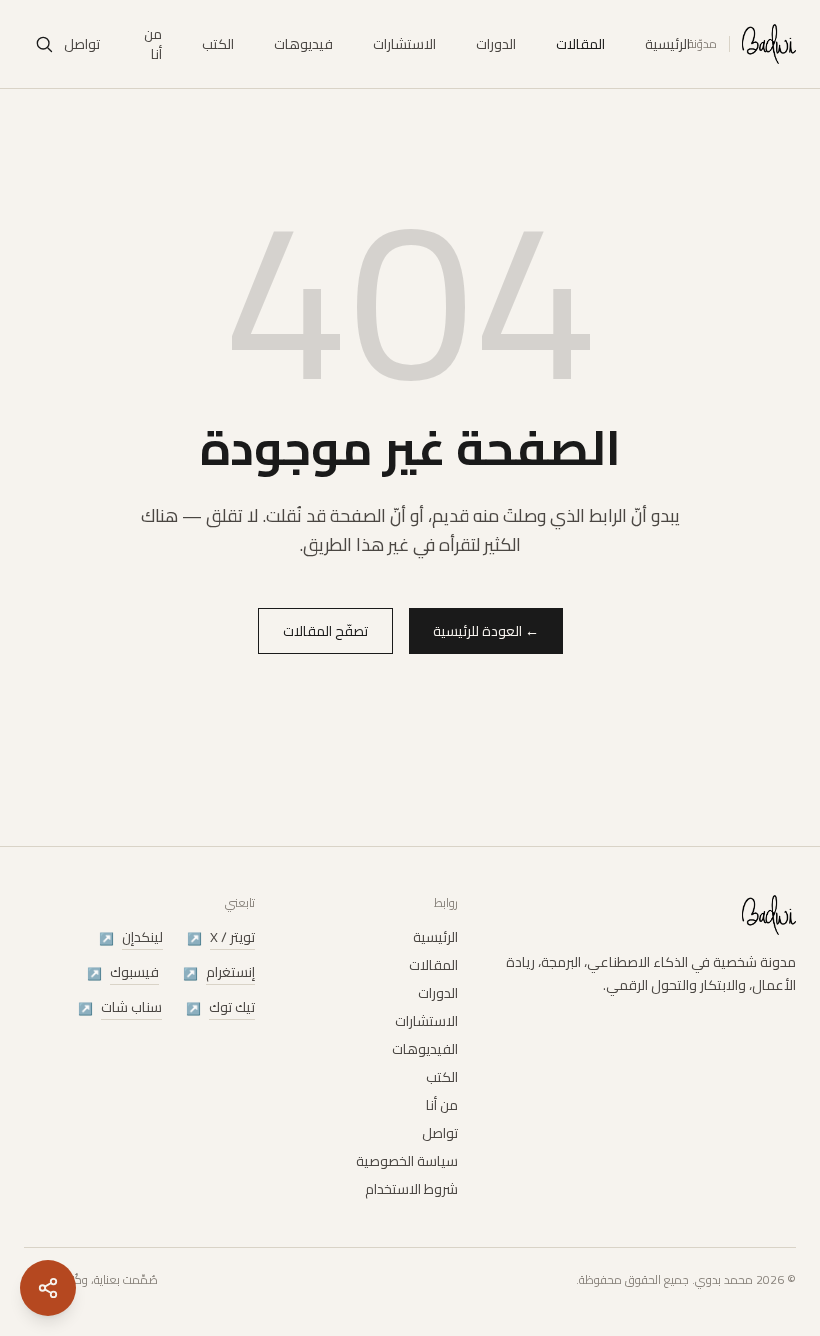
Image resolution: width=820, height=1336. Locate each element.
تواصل (82, 44)
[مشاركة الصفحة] (48, 1288)
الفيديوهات (425, 1049)
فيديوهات (303, 44)
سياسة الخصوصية (407, 1161)
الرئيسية (667, 44)
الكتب (218, 44)
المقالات (580, 44)
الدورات (496, 44)
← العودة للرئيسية (486, 631)
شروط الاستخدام (411, 1189)
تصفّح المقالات (325, 631)
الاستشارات (404, 44)
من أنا (153, 44)
